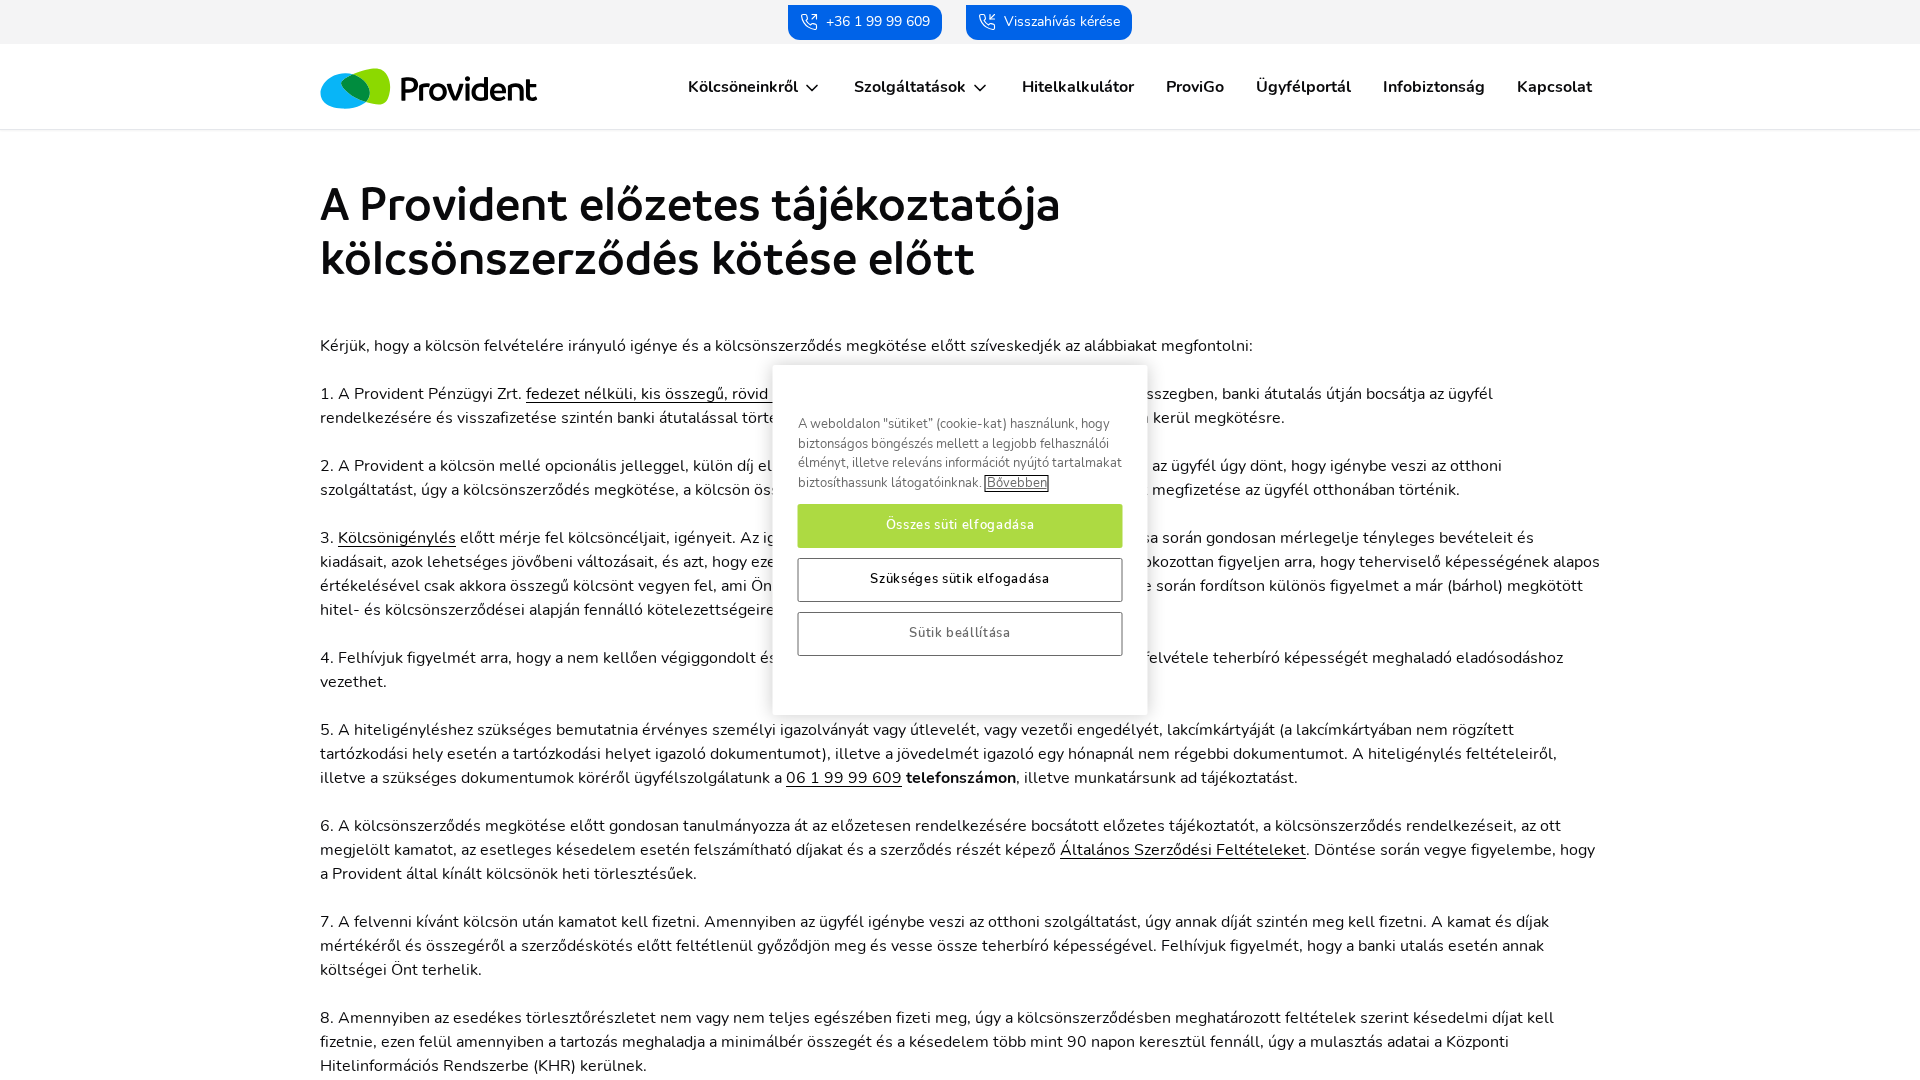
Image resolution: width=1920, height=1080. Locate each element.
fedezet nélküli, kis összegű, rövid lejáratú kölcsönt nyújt (729, 394)
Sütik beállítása (960, 633)
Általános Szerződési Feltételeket (1183, 850)
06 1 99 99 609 (844, 778)
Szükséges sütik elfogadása (959, 579)
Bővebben (1017, 483)
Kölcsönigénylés (397, 538)
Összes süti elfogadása (960, 525)
